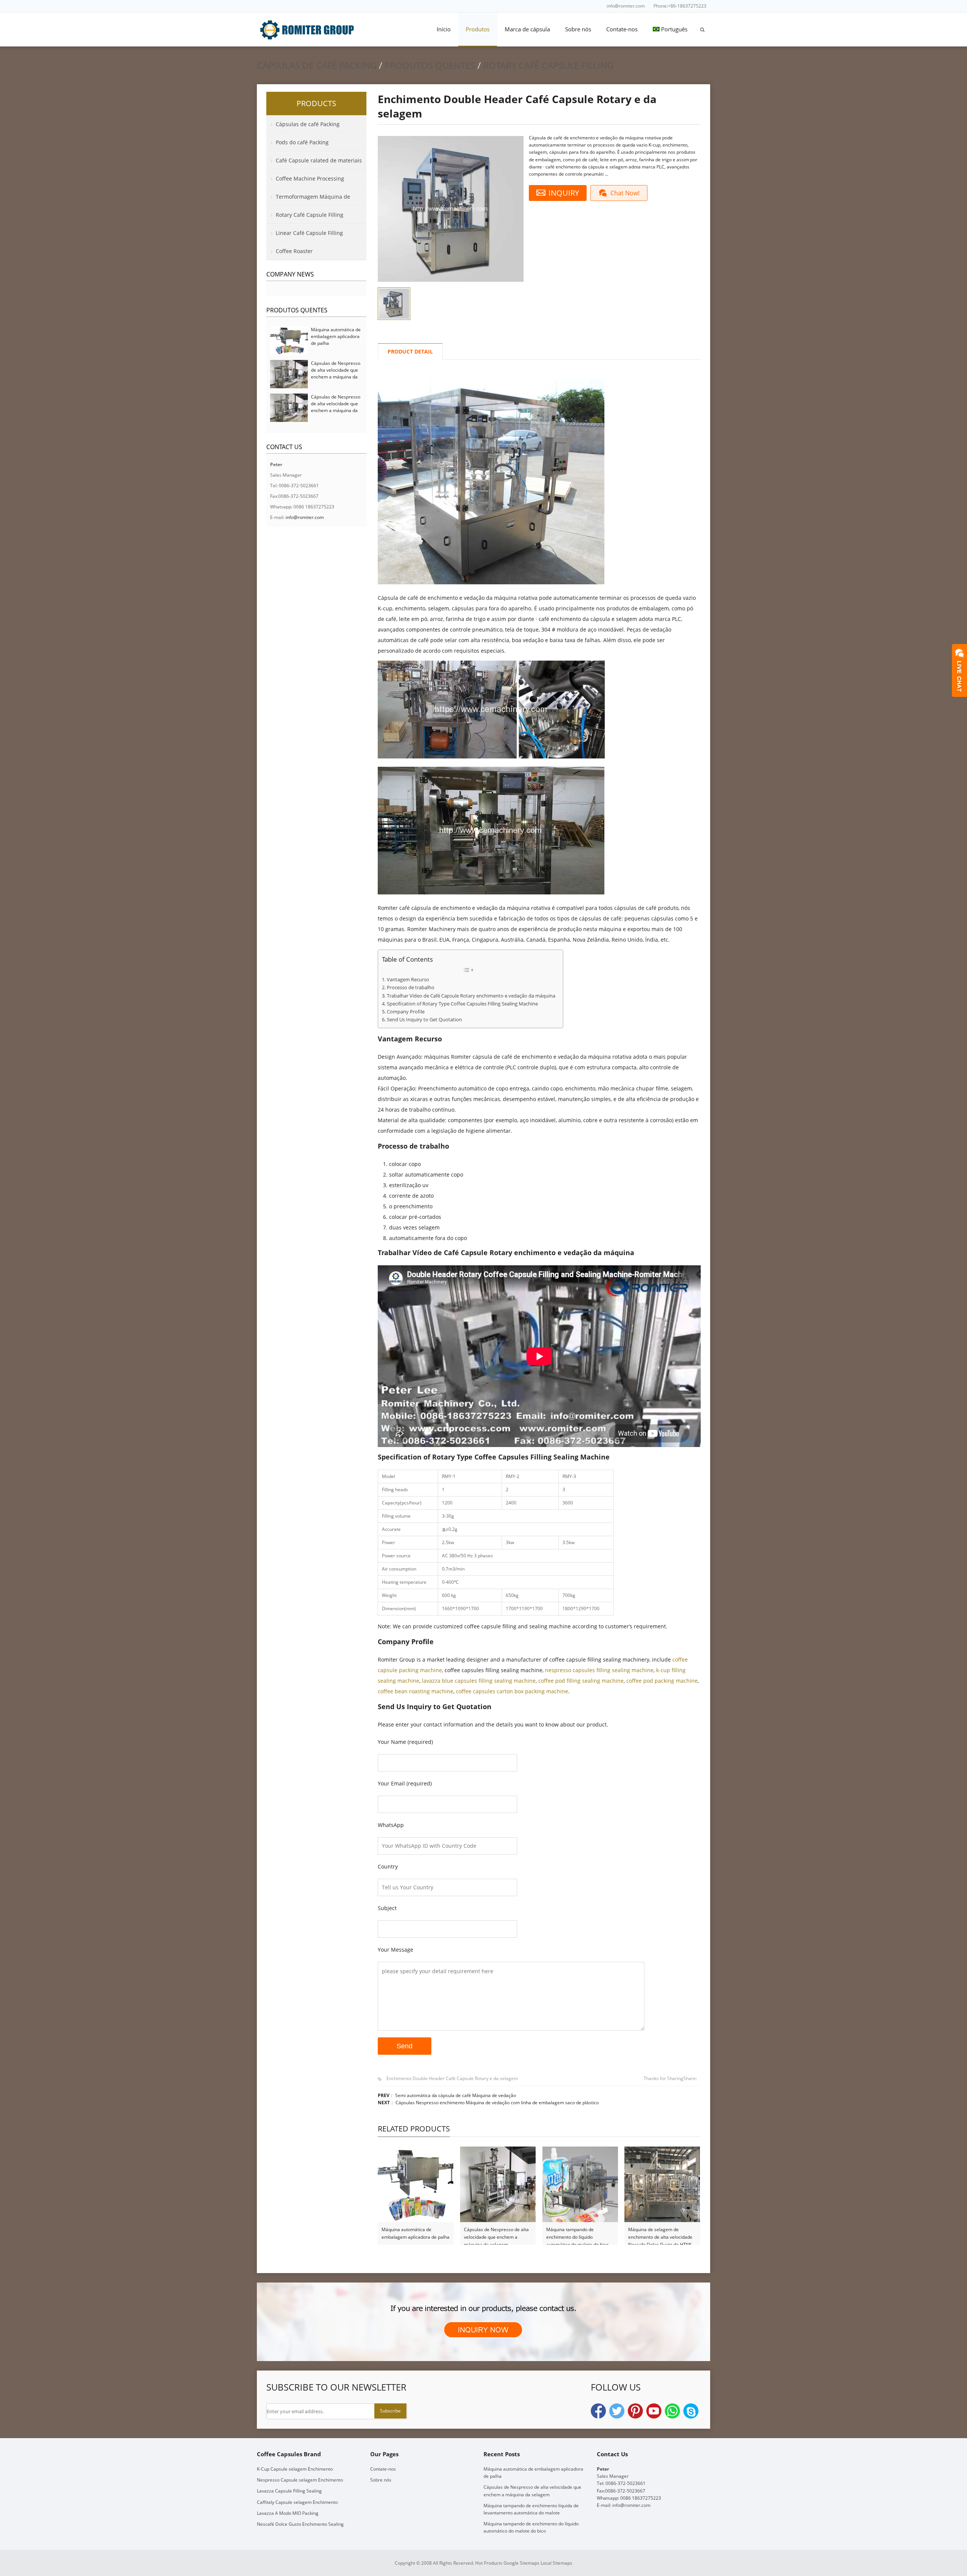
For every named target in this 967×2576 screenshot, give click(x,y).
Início (444, 29)
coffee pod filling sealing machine (581, 1681)
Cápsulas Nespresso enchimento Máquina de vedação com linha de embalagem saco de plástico (497, 2103)
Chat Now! (625, 193)
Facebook (598, 2411)
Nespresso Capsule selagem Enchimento (300, 2480)
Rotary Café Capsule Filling (548, 65)
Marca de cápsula (527, 29)
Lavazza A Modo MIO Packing (288, 2513)
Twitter (617, 2411)
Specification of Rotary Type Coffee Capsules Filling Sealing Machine (462, 1004)
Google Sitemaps (521, 2563)
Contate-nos (622, 29)
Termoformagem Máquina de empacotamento (308, 199)
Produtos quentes (430, 65)
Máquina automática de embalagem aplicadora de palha (416, 2233)
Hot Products (489, 2563)
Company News (290, 274)
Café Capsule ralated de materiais (319, 160)
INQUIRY (564, 193)
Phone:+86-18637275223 (680, 6)
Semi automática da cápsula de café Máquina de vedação (456, 2095)
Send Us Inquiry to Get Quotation (424, 1020)
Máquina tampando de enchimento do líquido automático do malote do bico (577, 2234)
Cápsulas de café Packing (317, 65)
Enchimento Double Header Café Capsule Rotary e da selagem (452, 2078)
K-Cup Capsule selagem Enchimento (295, 2469)
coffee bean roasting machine (416, 1691)
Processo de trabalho (411, 988)
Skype (691, 2411)
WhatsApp (672, 2411)
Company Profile (406, 1012)
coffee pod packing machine (662, 1681)
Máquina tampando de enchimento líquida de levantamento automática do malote (531, 2509)
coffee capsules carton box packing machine (512, 1691)
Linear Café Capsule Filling (309, 233)
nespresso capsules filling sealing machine (599, 1670)
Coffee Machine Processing (310, 178)
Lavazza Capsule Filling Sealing (289, 2491)
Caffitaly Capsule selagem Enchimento (297, 2502)
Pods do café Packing (302, 142)
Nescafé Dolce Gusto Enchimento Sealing (300, 2524)
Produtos (478, 29)
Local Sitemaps (556, 2563)
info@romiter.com (626, 6)
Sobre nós (578, 29)
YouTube (654, 2411)
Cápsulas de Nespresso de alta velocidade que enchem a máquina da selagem (496, 2234)
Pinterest (635, 2411)
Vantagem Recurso (408, 980)
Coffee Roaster (294, 251)
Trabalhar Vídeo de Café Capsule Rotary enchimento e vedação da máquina (471, 996)
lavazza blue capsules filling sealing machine (479, 1681)
